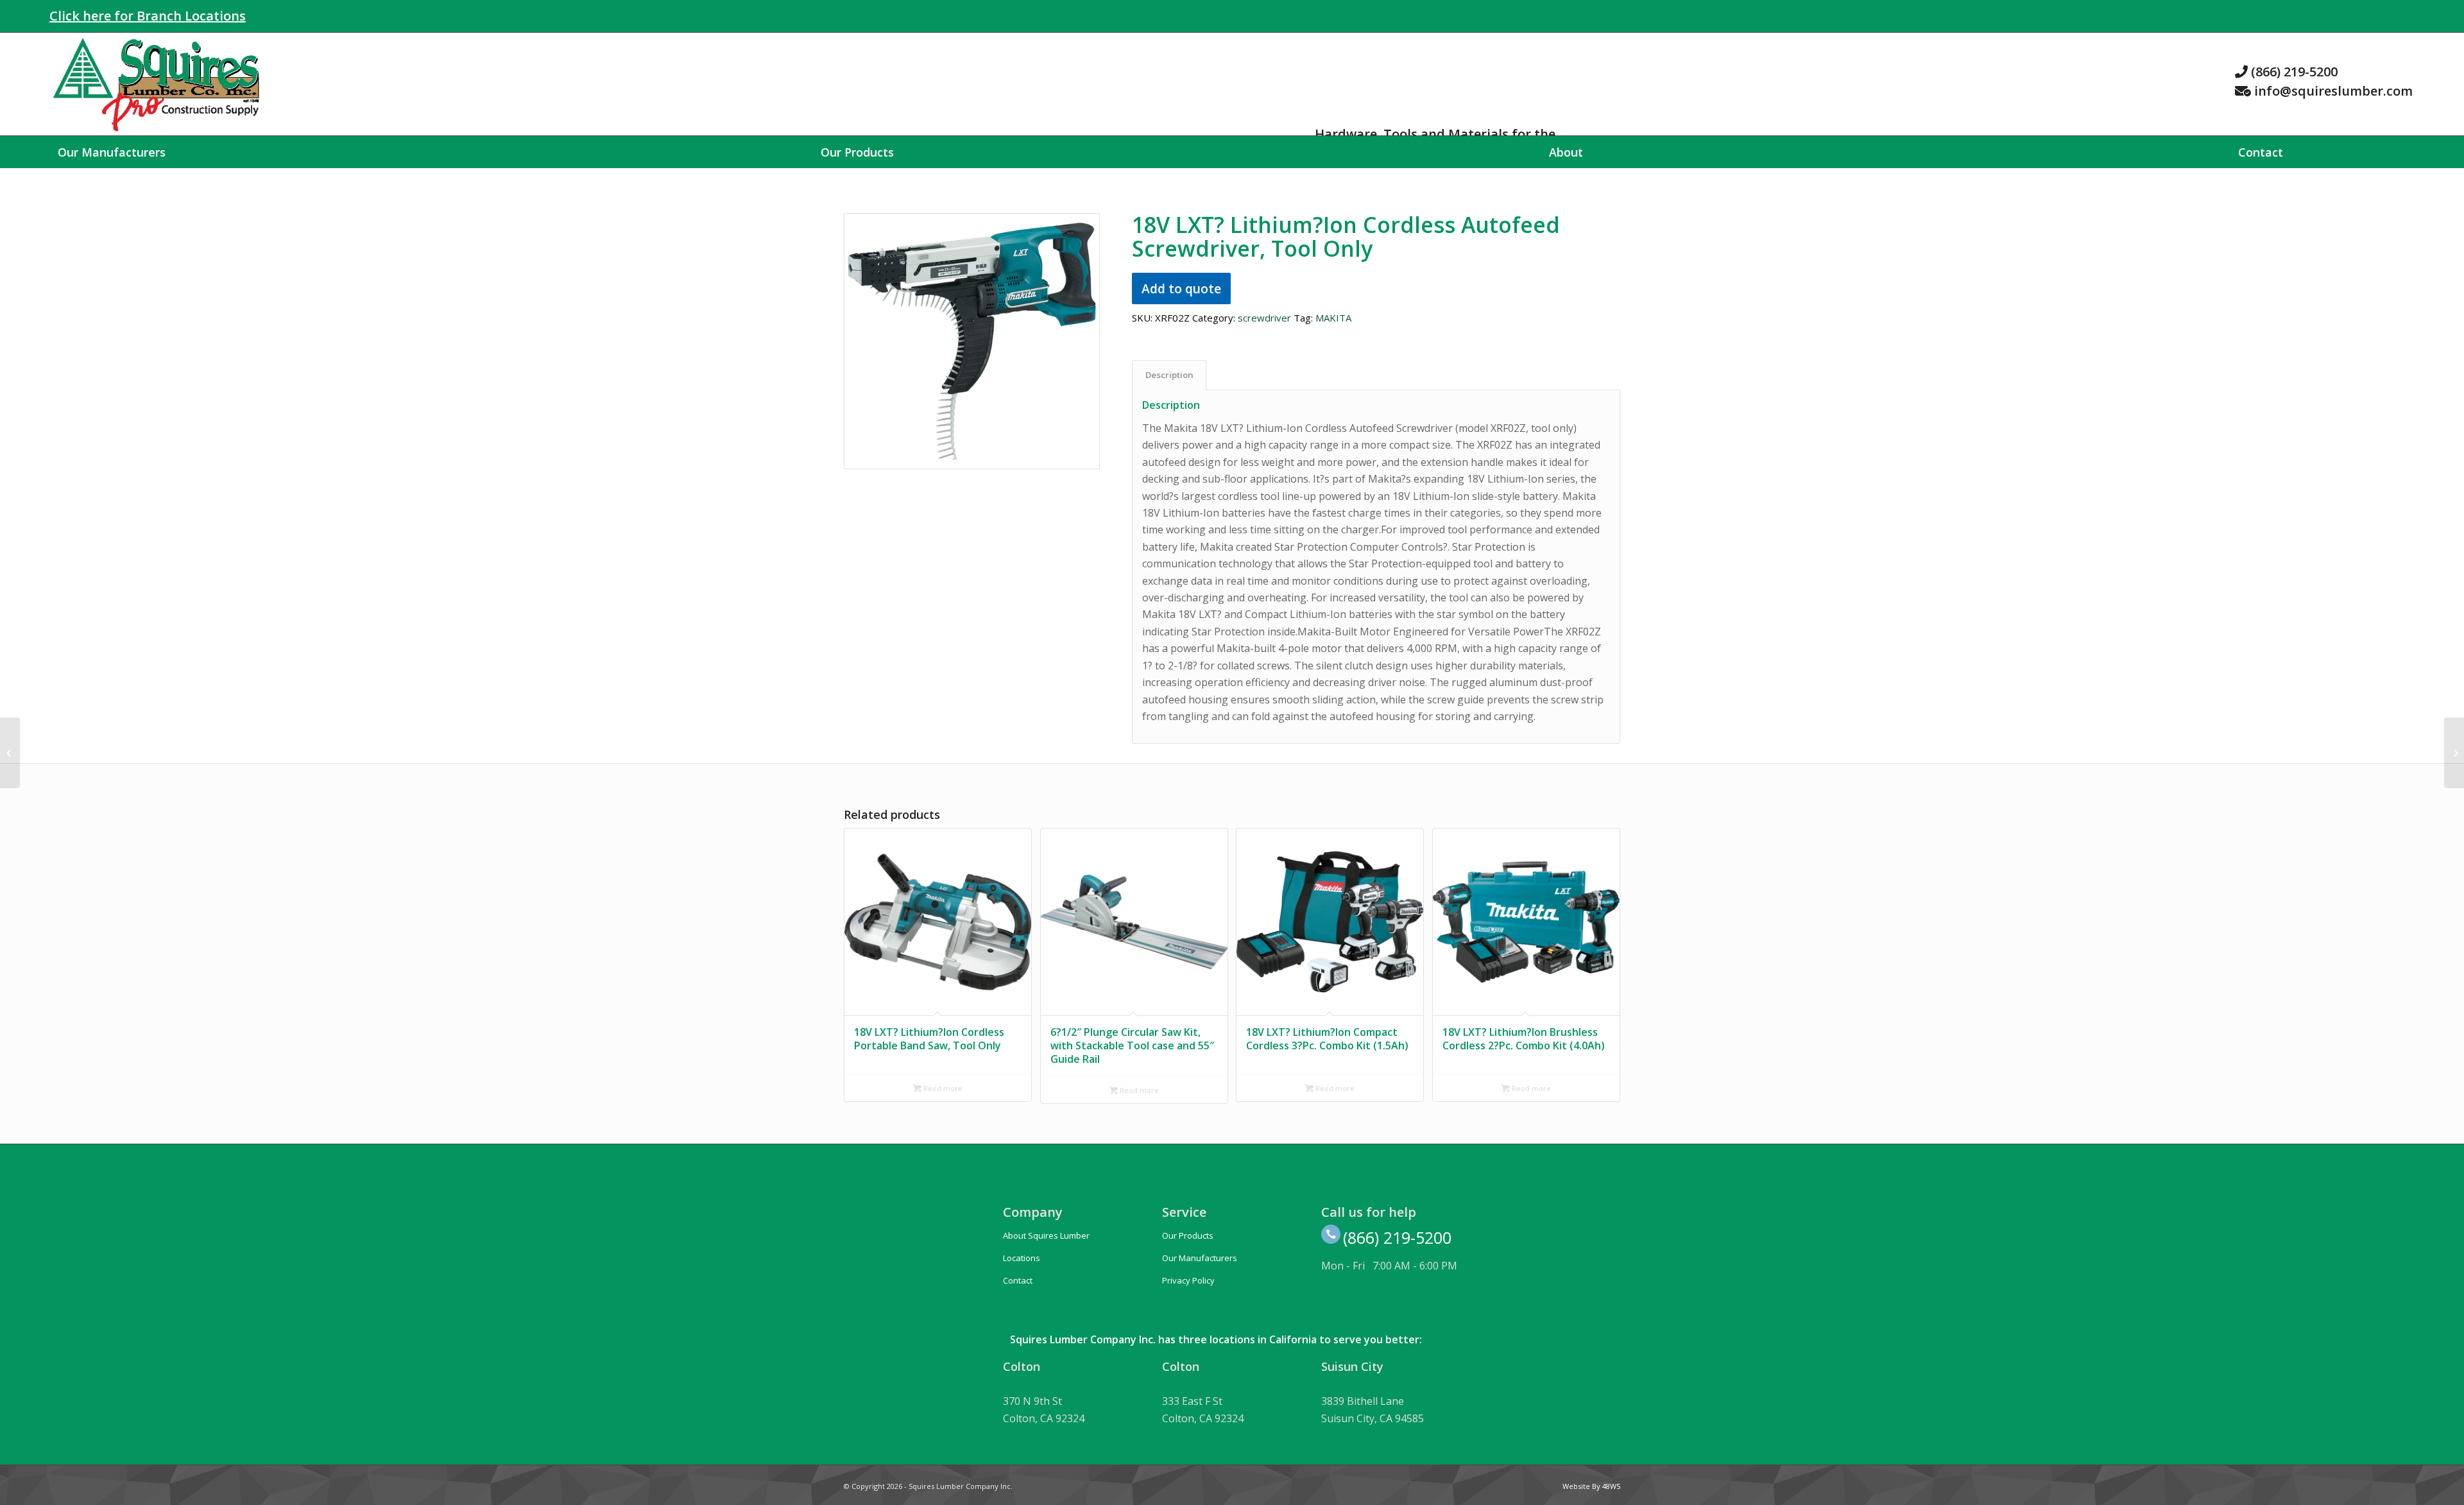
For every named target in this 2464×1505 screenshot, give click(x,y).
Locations (1022, 1258)
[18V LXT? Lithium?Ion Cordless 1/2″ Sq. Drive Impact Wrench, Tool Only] (2454, 753)
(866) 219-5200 (2294, 72)
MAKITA (1333, 318)
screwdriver (1264, 318)
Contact (1018, 1280)
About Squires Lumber (1046, 1235)
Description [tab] (1169, 375)
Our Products (1188, 1235)
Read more (942, 1088)
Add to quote (1181, 288)
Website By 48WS (1591, 1486)
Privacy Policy (1188, 1280)
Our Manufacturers (1200, 1258)
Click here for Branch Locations (148, 16)
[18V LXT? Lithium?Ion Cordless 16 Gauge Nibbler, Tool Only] (10, 753)
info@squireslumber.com (2333, 91)
